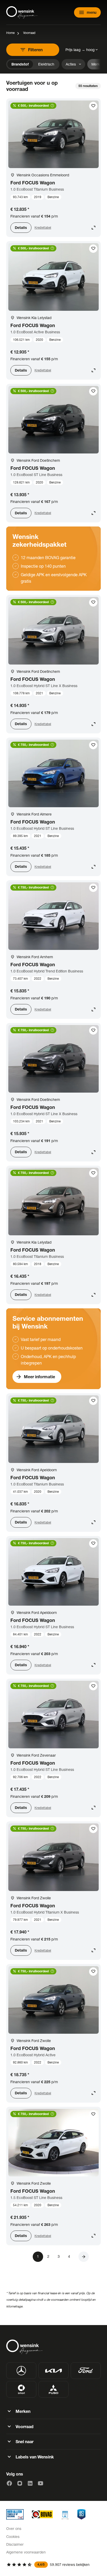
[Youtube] (41, 2483)
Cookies (13, 2537)
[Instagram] (20, 2483)
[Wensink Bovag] (42, 2514)
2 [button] (48, 2256)
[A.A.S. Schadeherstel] (81, 2514)
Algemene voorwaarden (26, 2552)
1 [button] (38, 2256)
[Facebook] (9, 2483)
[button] (84, 2257)
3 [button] (59, 2256)
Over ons (14, 2528)
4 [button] (69, 2256)
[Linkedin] (30, 2483)
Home (10, 33)
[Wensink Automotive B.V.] (22, 12)
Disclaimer (15, 2544)
